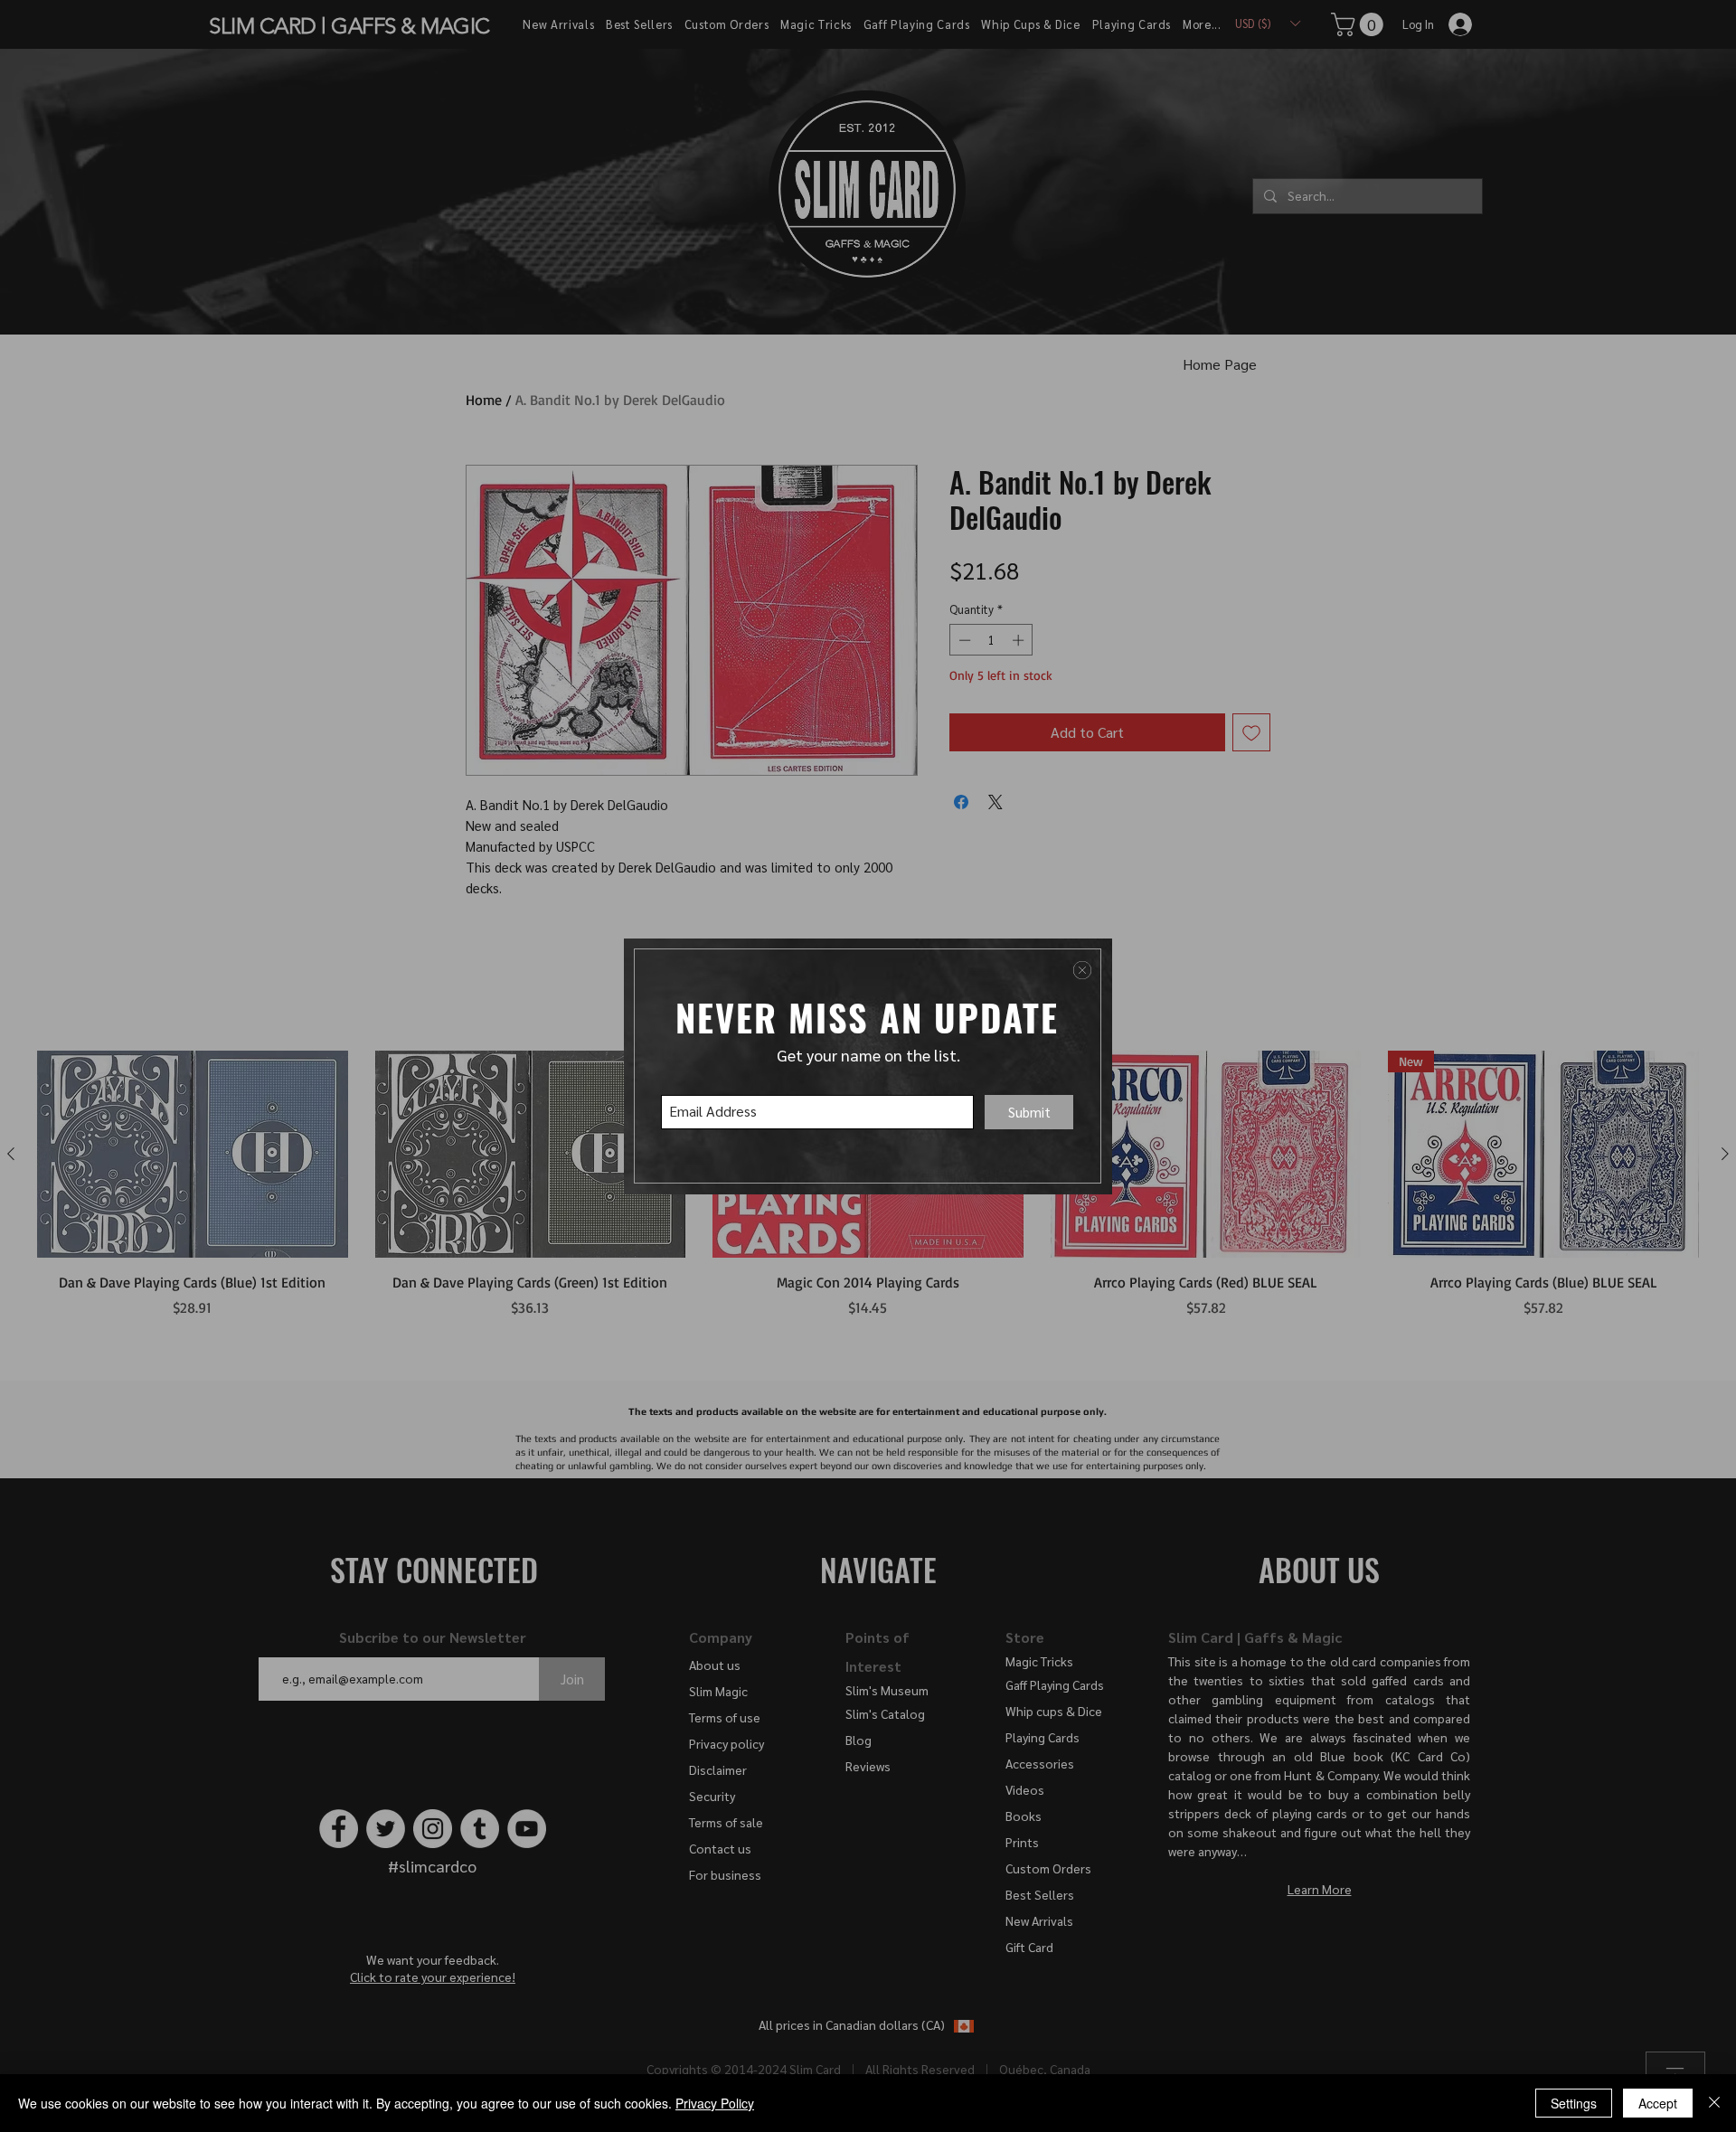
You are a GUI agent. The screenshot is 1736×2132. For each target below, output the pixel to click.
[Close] (1714, 2103)
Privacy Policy (715, 2103)
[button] (1082, 970)
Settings (1574, 2103)
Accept (1658, 2103)
